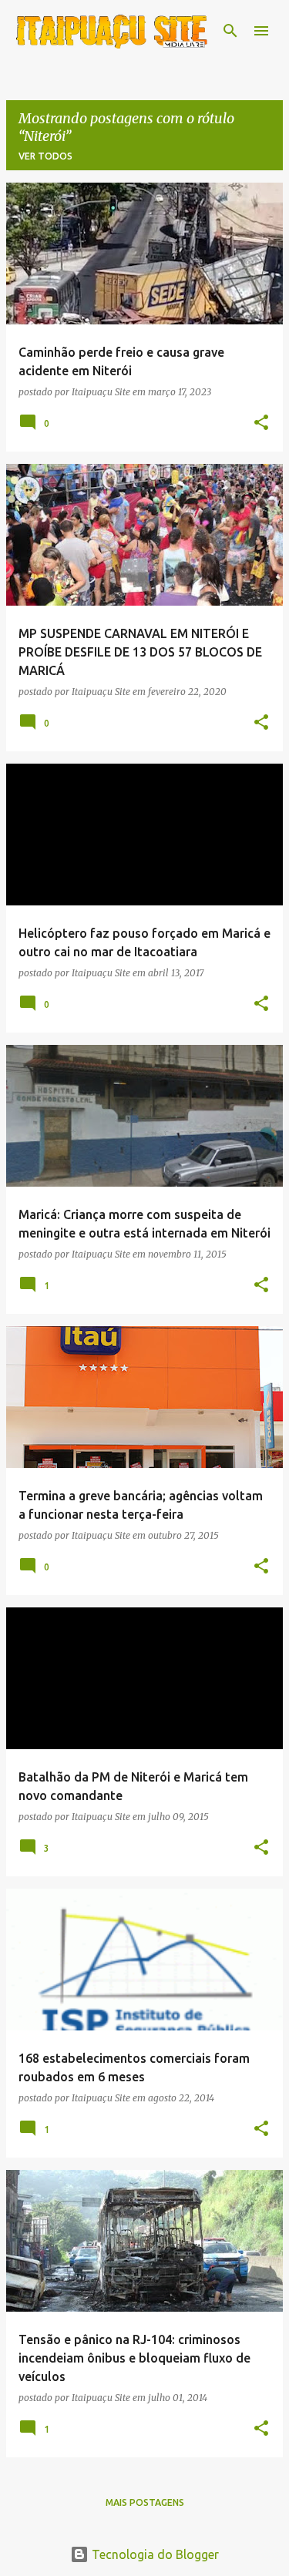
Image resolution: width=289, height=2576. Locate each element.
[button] (261, 423)
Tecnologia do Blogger (154, 2554)
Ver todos (45, 156)
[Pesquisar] (230, 31)
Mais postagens (145, 2502)
